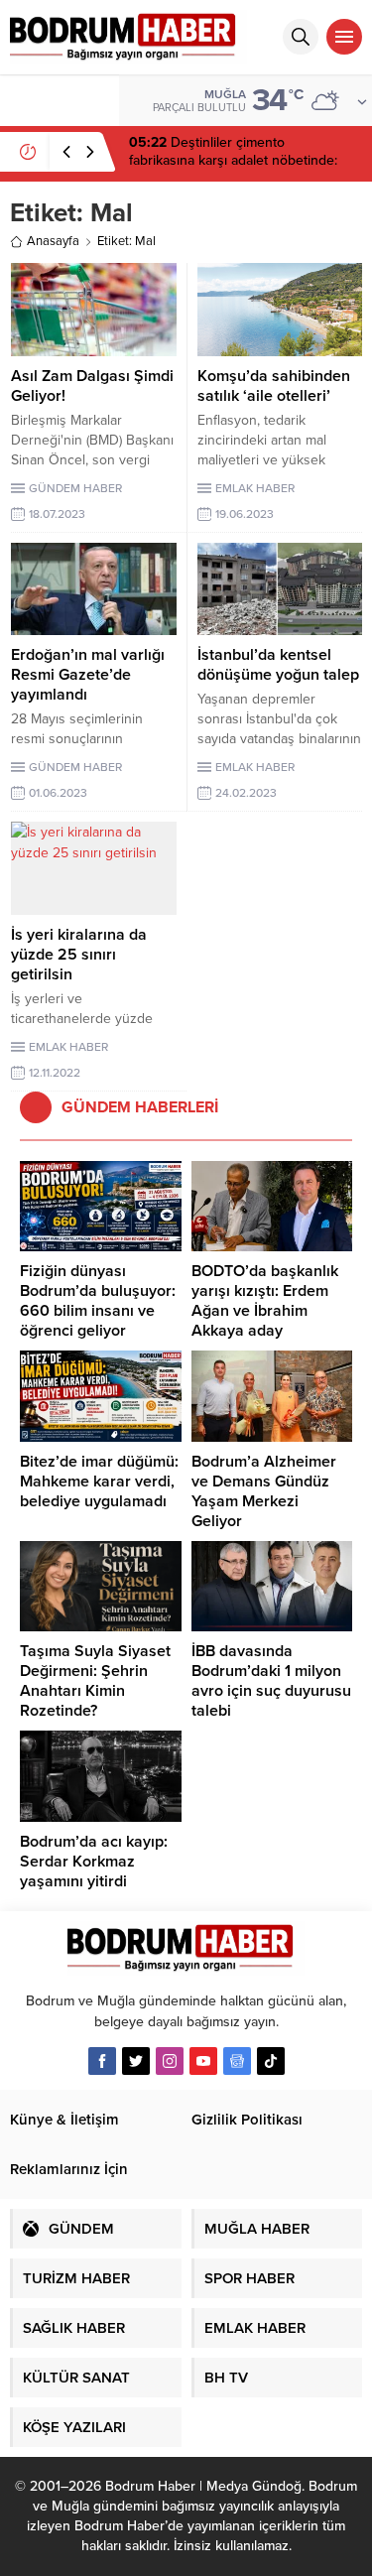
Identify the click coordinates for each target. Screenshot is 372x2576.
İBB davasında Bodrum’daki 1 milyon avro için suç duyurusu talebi (271, 1681)
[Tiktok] (271, 2061)
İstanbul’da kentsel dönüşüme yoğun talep (278, 665)
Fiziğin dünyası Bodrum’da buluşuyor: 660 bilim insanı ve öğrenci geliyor (98, 1301)
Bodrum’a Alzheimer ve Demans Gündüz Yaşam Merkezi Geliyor (264, 1491)
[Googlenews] (237, 2061)
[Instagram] (170, 2061)
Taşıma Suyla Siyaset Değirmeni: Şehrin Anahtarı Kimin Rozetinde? (95, 1681)
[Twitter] (136, 2061)
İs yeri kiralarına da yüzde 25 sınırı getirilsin (79, 955)
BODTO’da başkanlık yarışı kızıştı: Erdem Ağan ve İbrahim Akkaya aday (265, 1301)
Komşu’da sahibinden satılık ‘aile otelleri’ (274, 386)
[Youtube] (203, 2061)
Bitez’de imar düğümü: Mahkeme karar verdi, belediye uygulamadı (99, 1481)
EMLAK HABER (255, 488)
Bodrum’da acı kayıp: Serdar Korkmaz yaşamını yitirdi (94, 1862)
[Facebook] (102, 2061)
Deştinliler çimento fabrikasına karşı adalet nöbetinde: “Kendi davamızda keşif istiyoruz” (233, 160)
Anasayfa (53, 241)
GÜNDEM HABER (75, 488)
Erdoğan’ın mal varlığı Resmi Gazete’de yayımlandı (88, 675)
